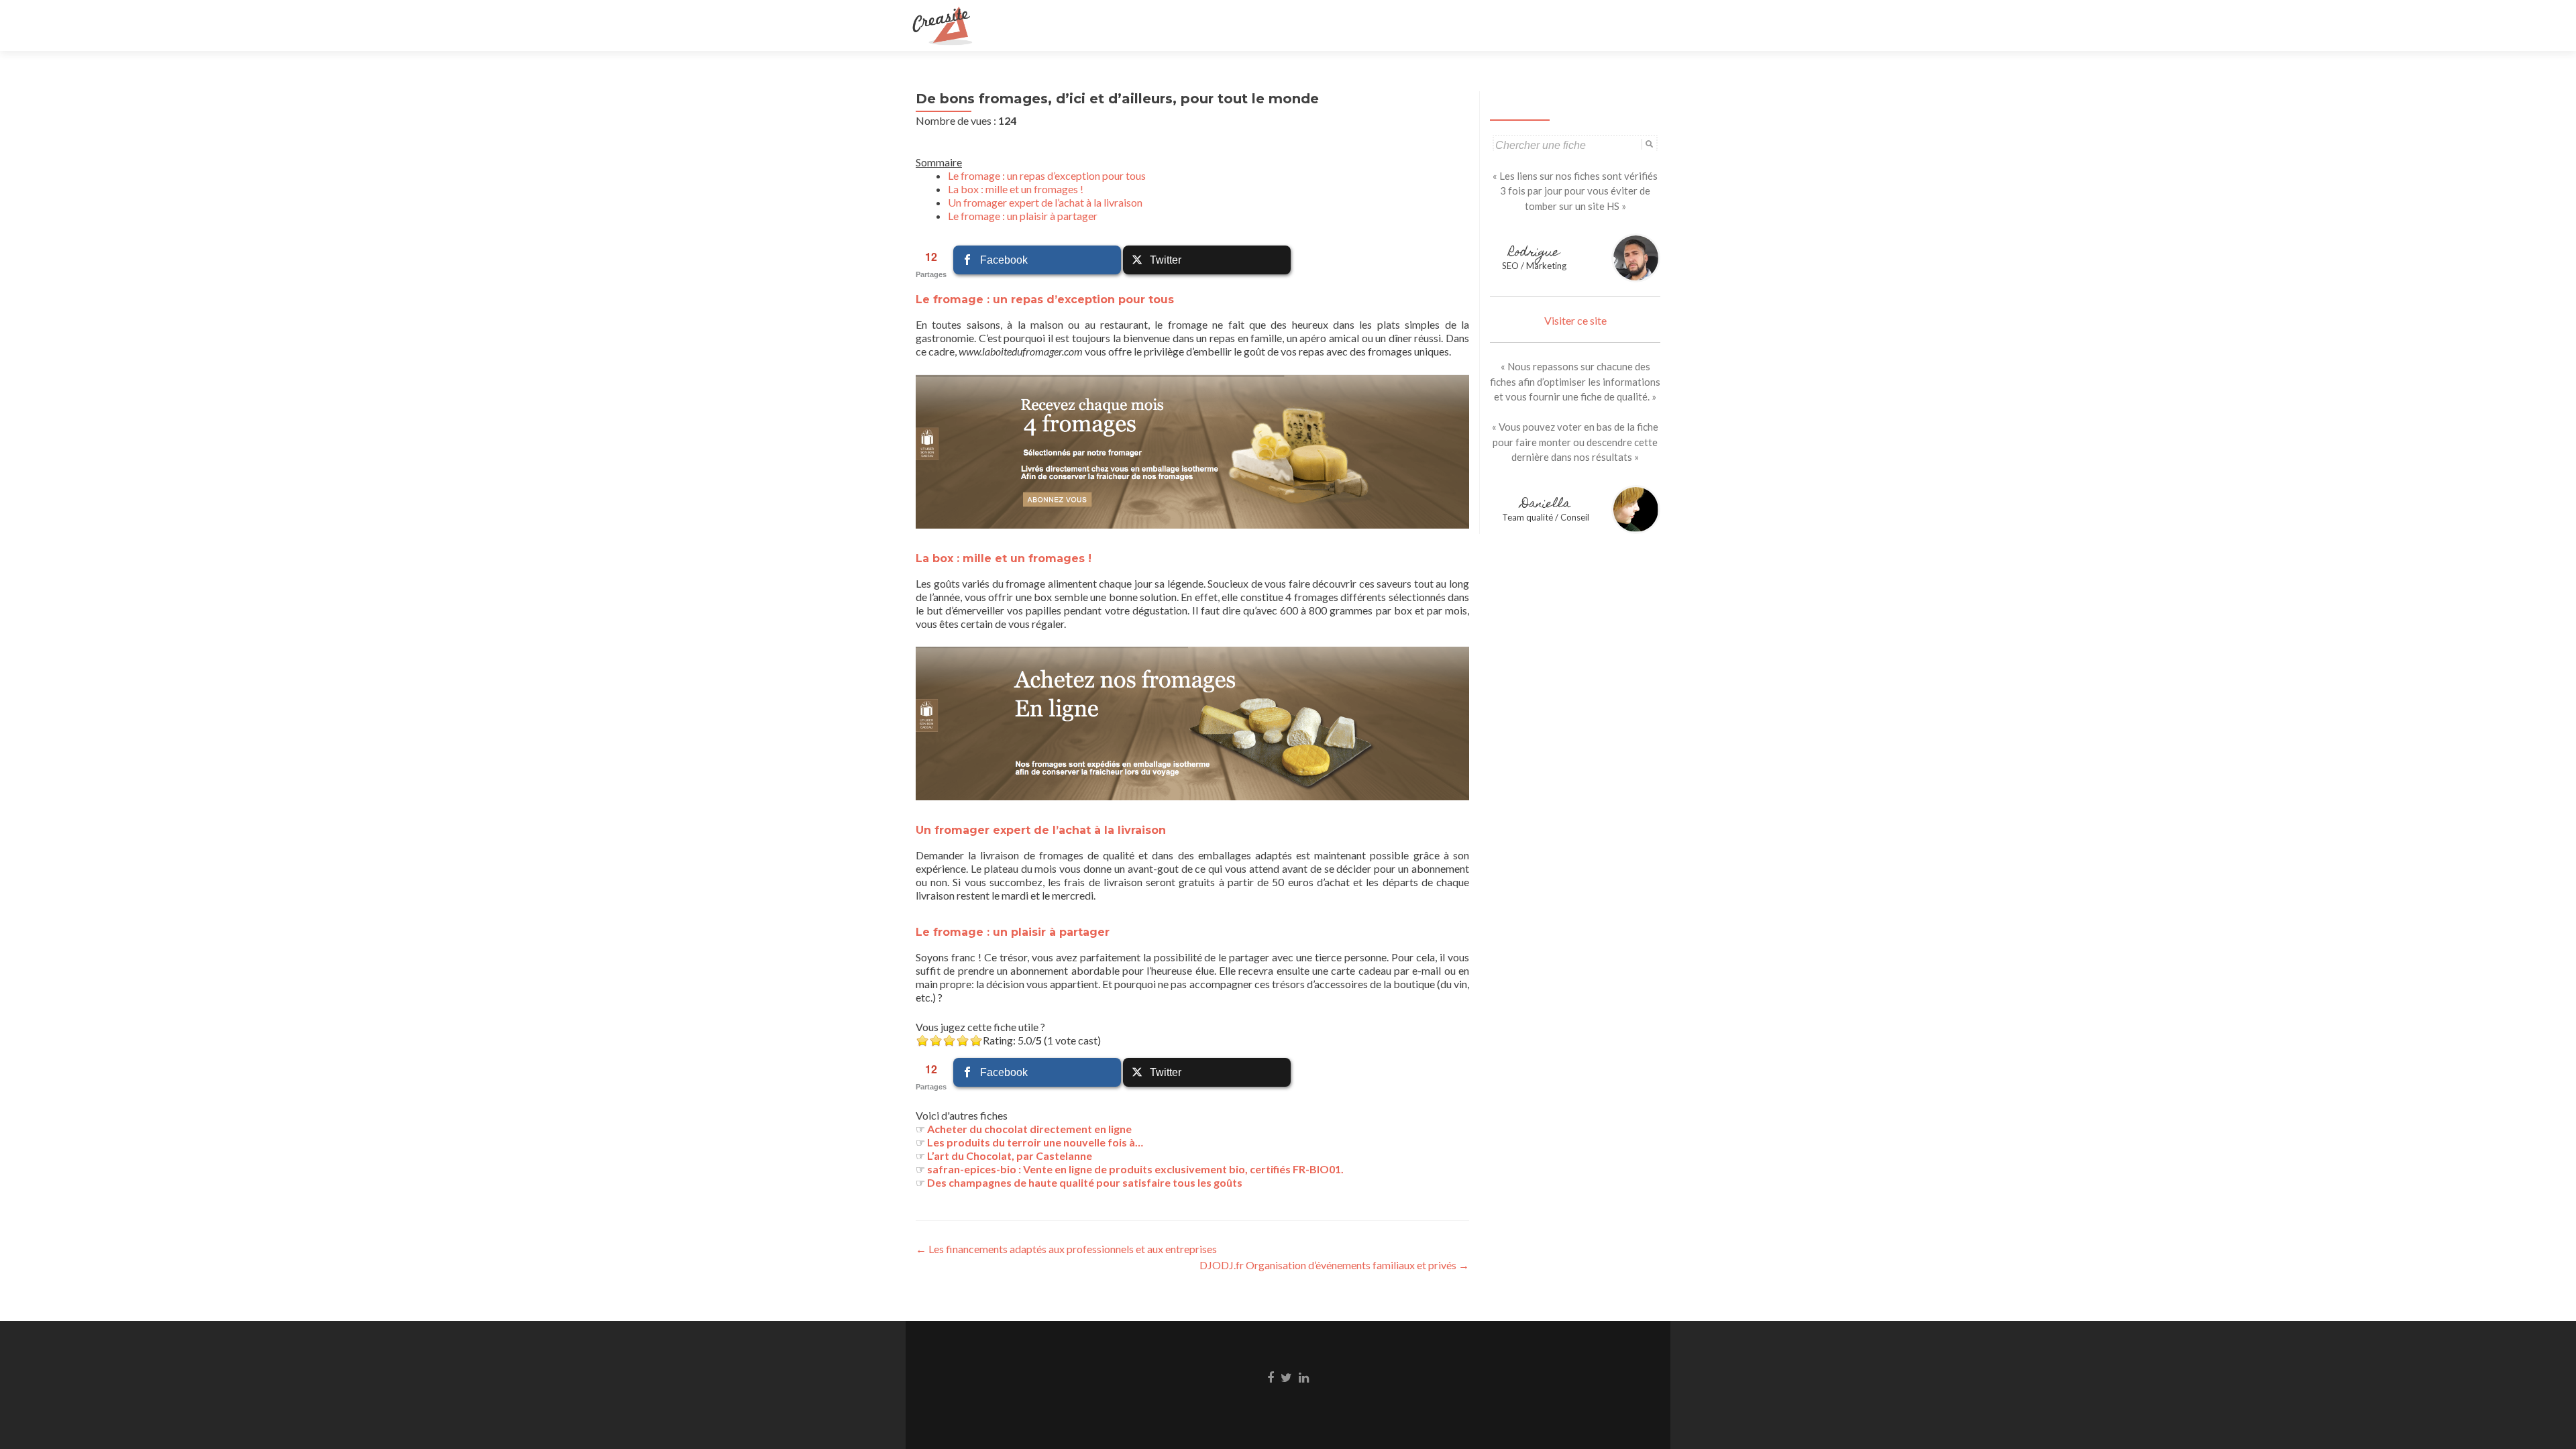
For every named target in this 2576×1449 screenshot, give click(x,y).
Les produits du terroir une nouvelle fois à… (1035, 1142)
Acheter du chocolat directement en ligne (1029, 1129)
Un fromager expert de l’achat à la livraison (1045, 202)
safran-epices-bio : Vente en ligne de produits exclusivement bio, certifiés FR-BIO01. (1135, 1169)
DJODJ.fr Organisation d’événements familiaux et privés (1334, 1265)
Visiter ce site (1575, 320)
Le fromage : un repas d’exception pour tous (1047, 175)
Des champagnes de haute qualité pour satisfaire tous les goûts (1085, 1182)
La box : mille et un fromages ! (1016, 189)
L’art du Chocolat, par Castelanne (1010, 1156)
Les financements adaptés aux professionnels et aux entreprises (1066, 1249)
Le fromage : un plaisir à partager (1023, 216)
